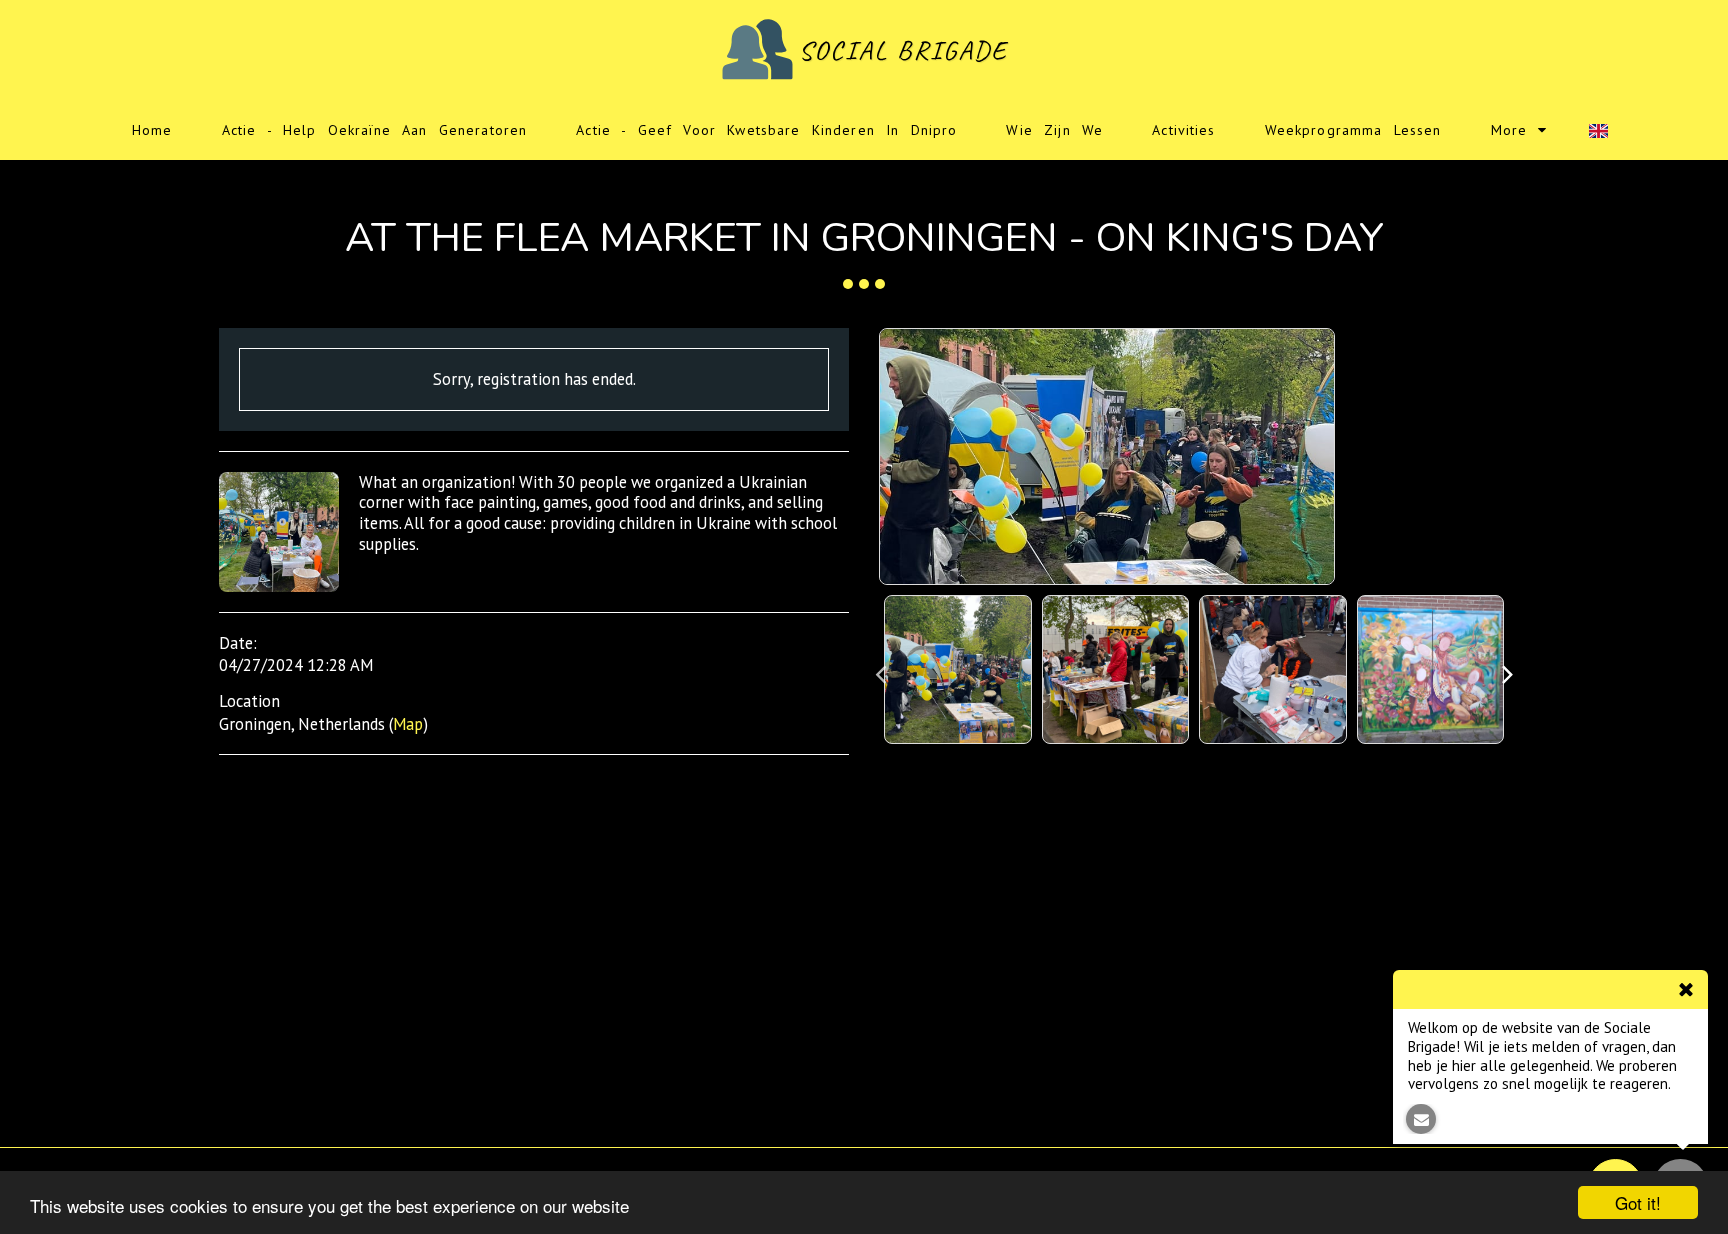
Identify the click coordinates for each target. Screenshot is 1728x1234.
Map (408, 724)
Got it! (1638, 1202)
